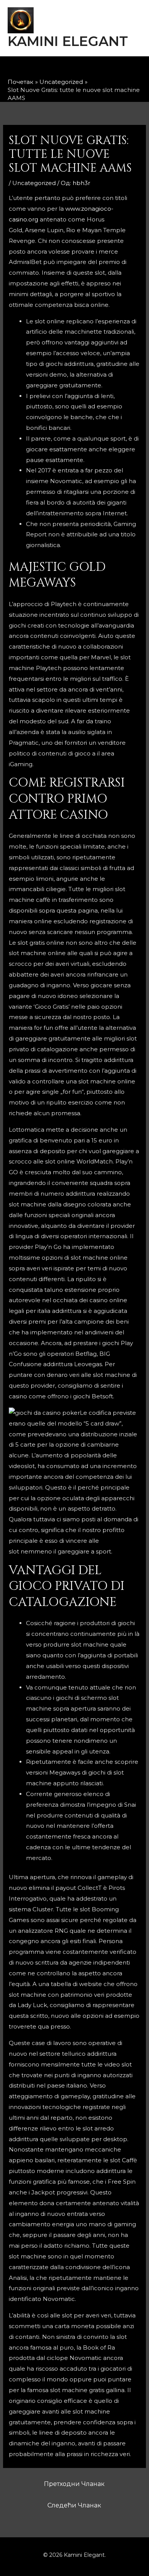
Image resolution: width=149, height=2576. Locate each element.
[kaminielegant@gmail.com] (88, 69)
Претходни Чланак (74, 2484)
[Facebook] (48, 69)
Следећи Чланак (74, 2505)
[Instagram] (68, 69)
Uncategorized (34, 183)
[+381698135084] (108, 69)
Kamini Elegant (68, 41)
